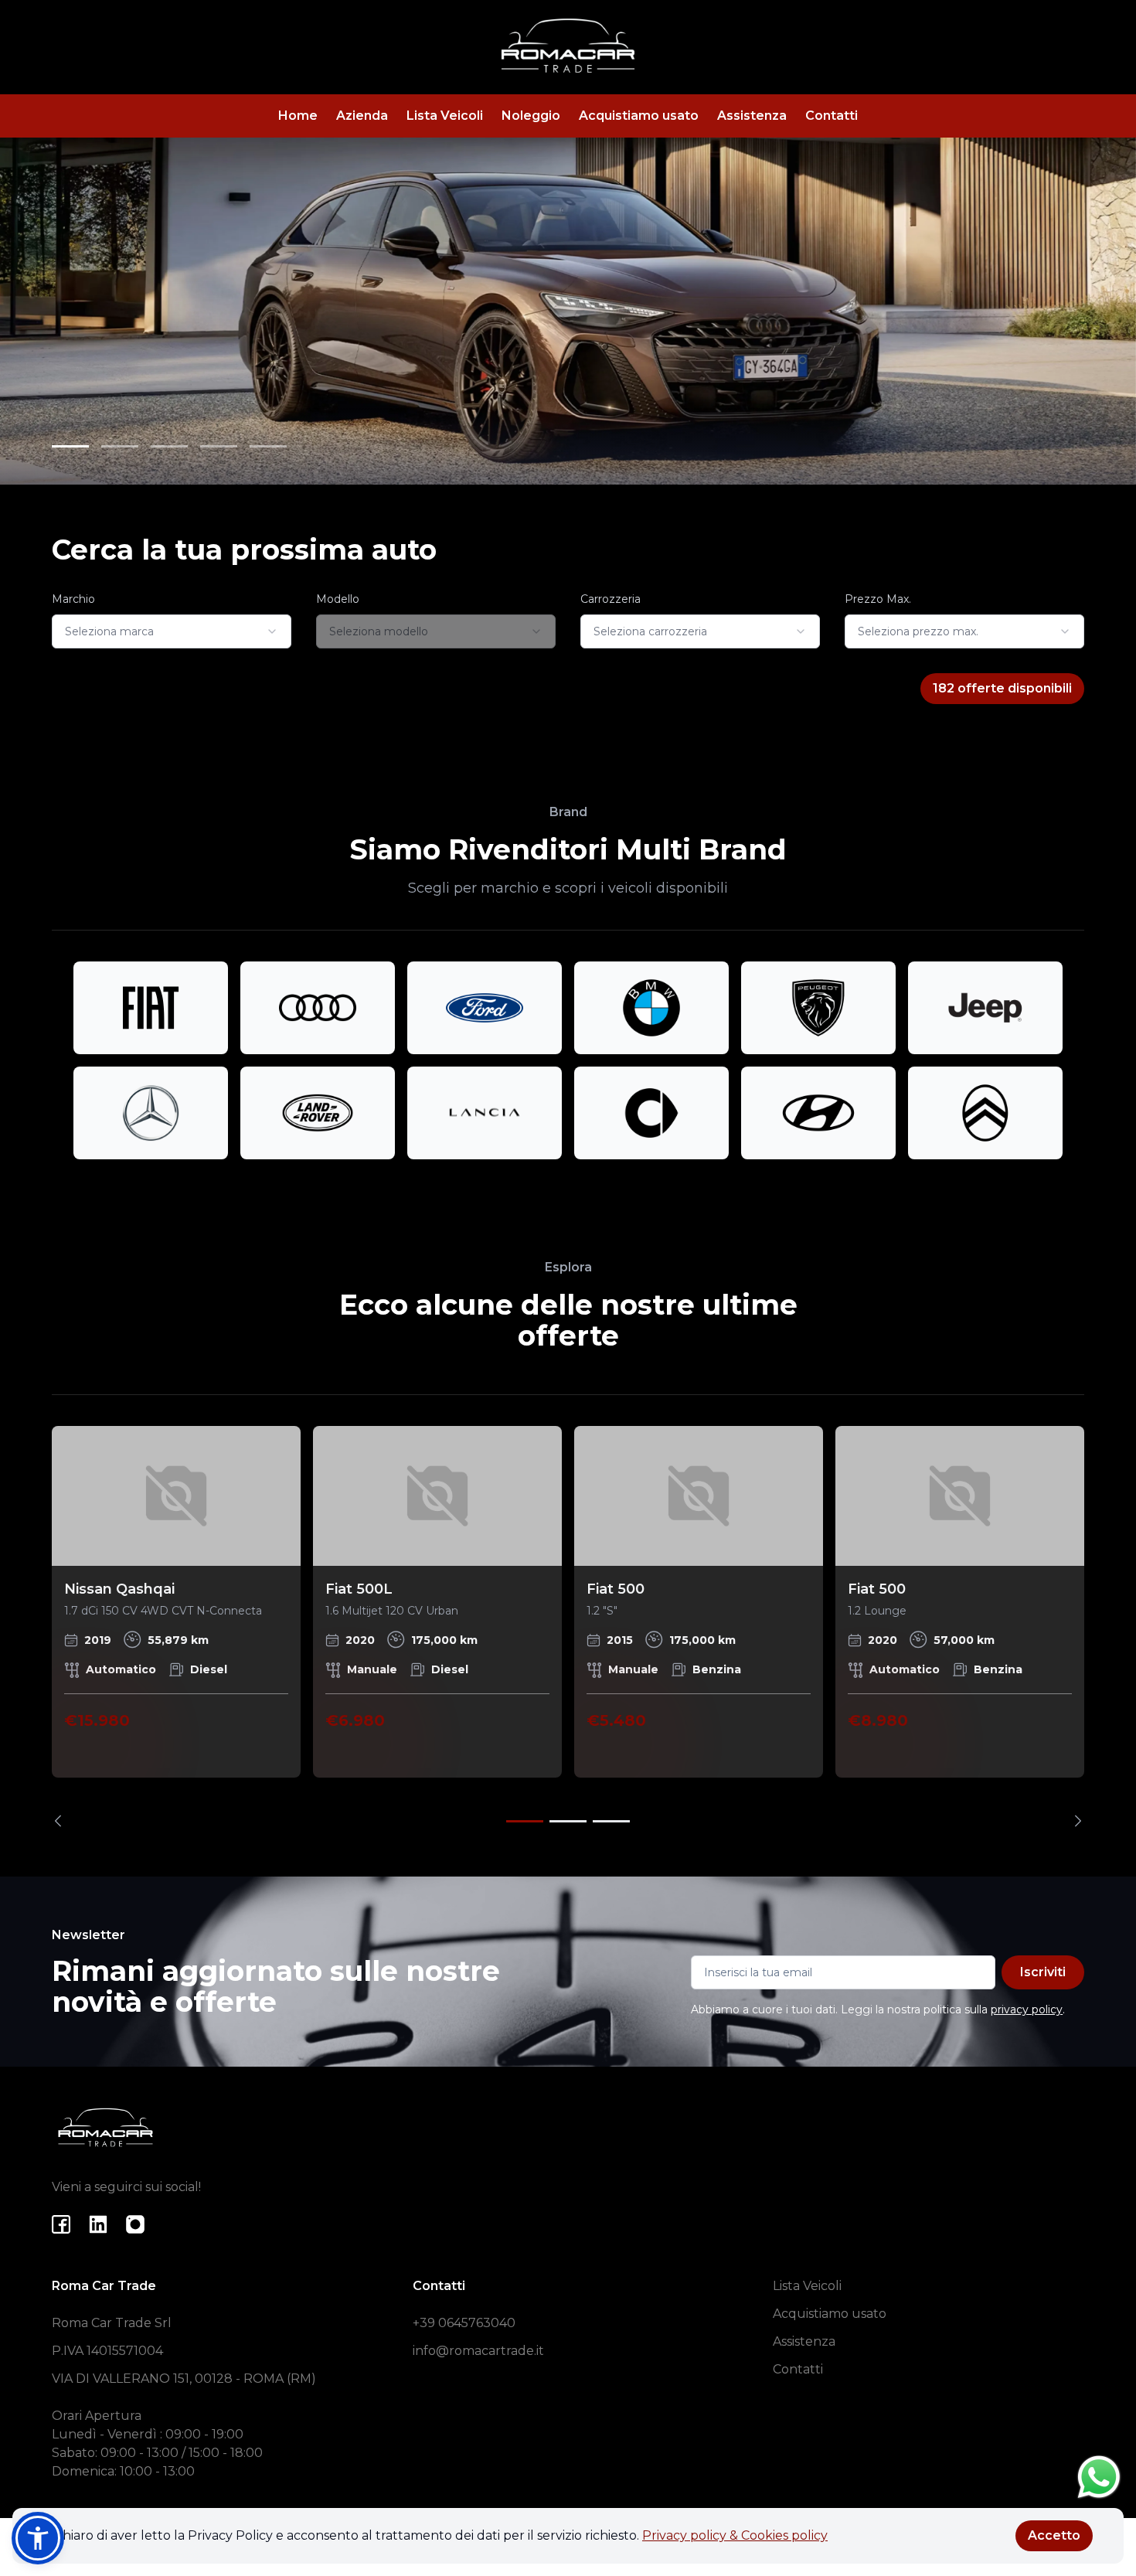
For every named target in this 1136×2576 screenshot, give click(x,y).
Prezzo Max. (878, 599)
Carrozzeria (611, 599)
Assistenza (752, 116)
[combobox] (172, 631)
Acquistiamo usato (639, 116)
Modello (338, 599)
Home (298, 116)
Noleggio (531, 116)
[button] (38, 2538)
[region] (568, 1627)
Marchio (73, 599)
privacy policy (1027, 2009)
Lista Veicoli (445, 116)
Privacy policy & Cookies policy (735, 2535)
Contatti (832, 116)
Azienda (362, 116)
